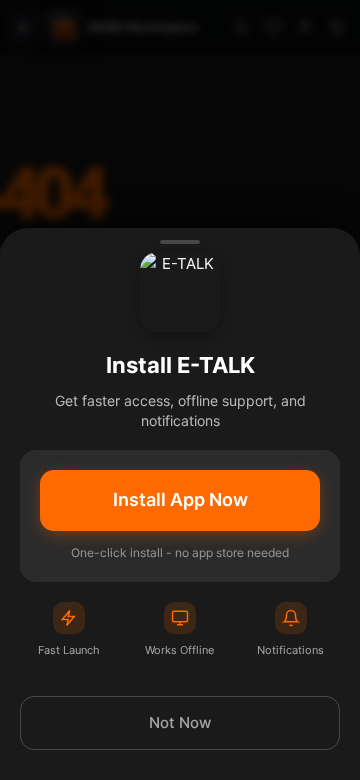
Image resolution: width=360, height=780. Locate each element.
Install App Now (180, 499)
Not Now (180, 722)
